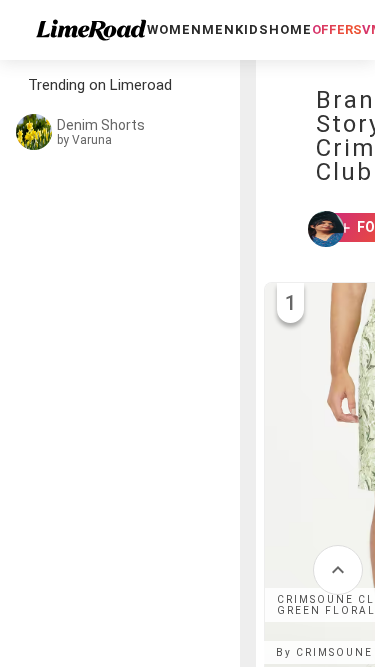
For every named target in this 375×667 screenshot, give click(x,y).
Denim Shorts (101, 125)
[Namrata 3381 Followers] (317, 229)
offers (337, 29)
